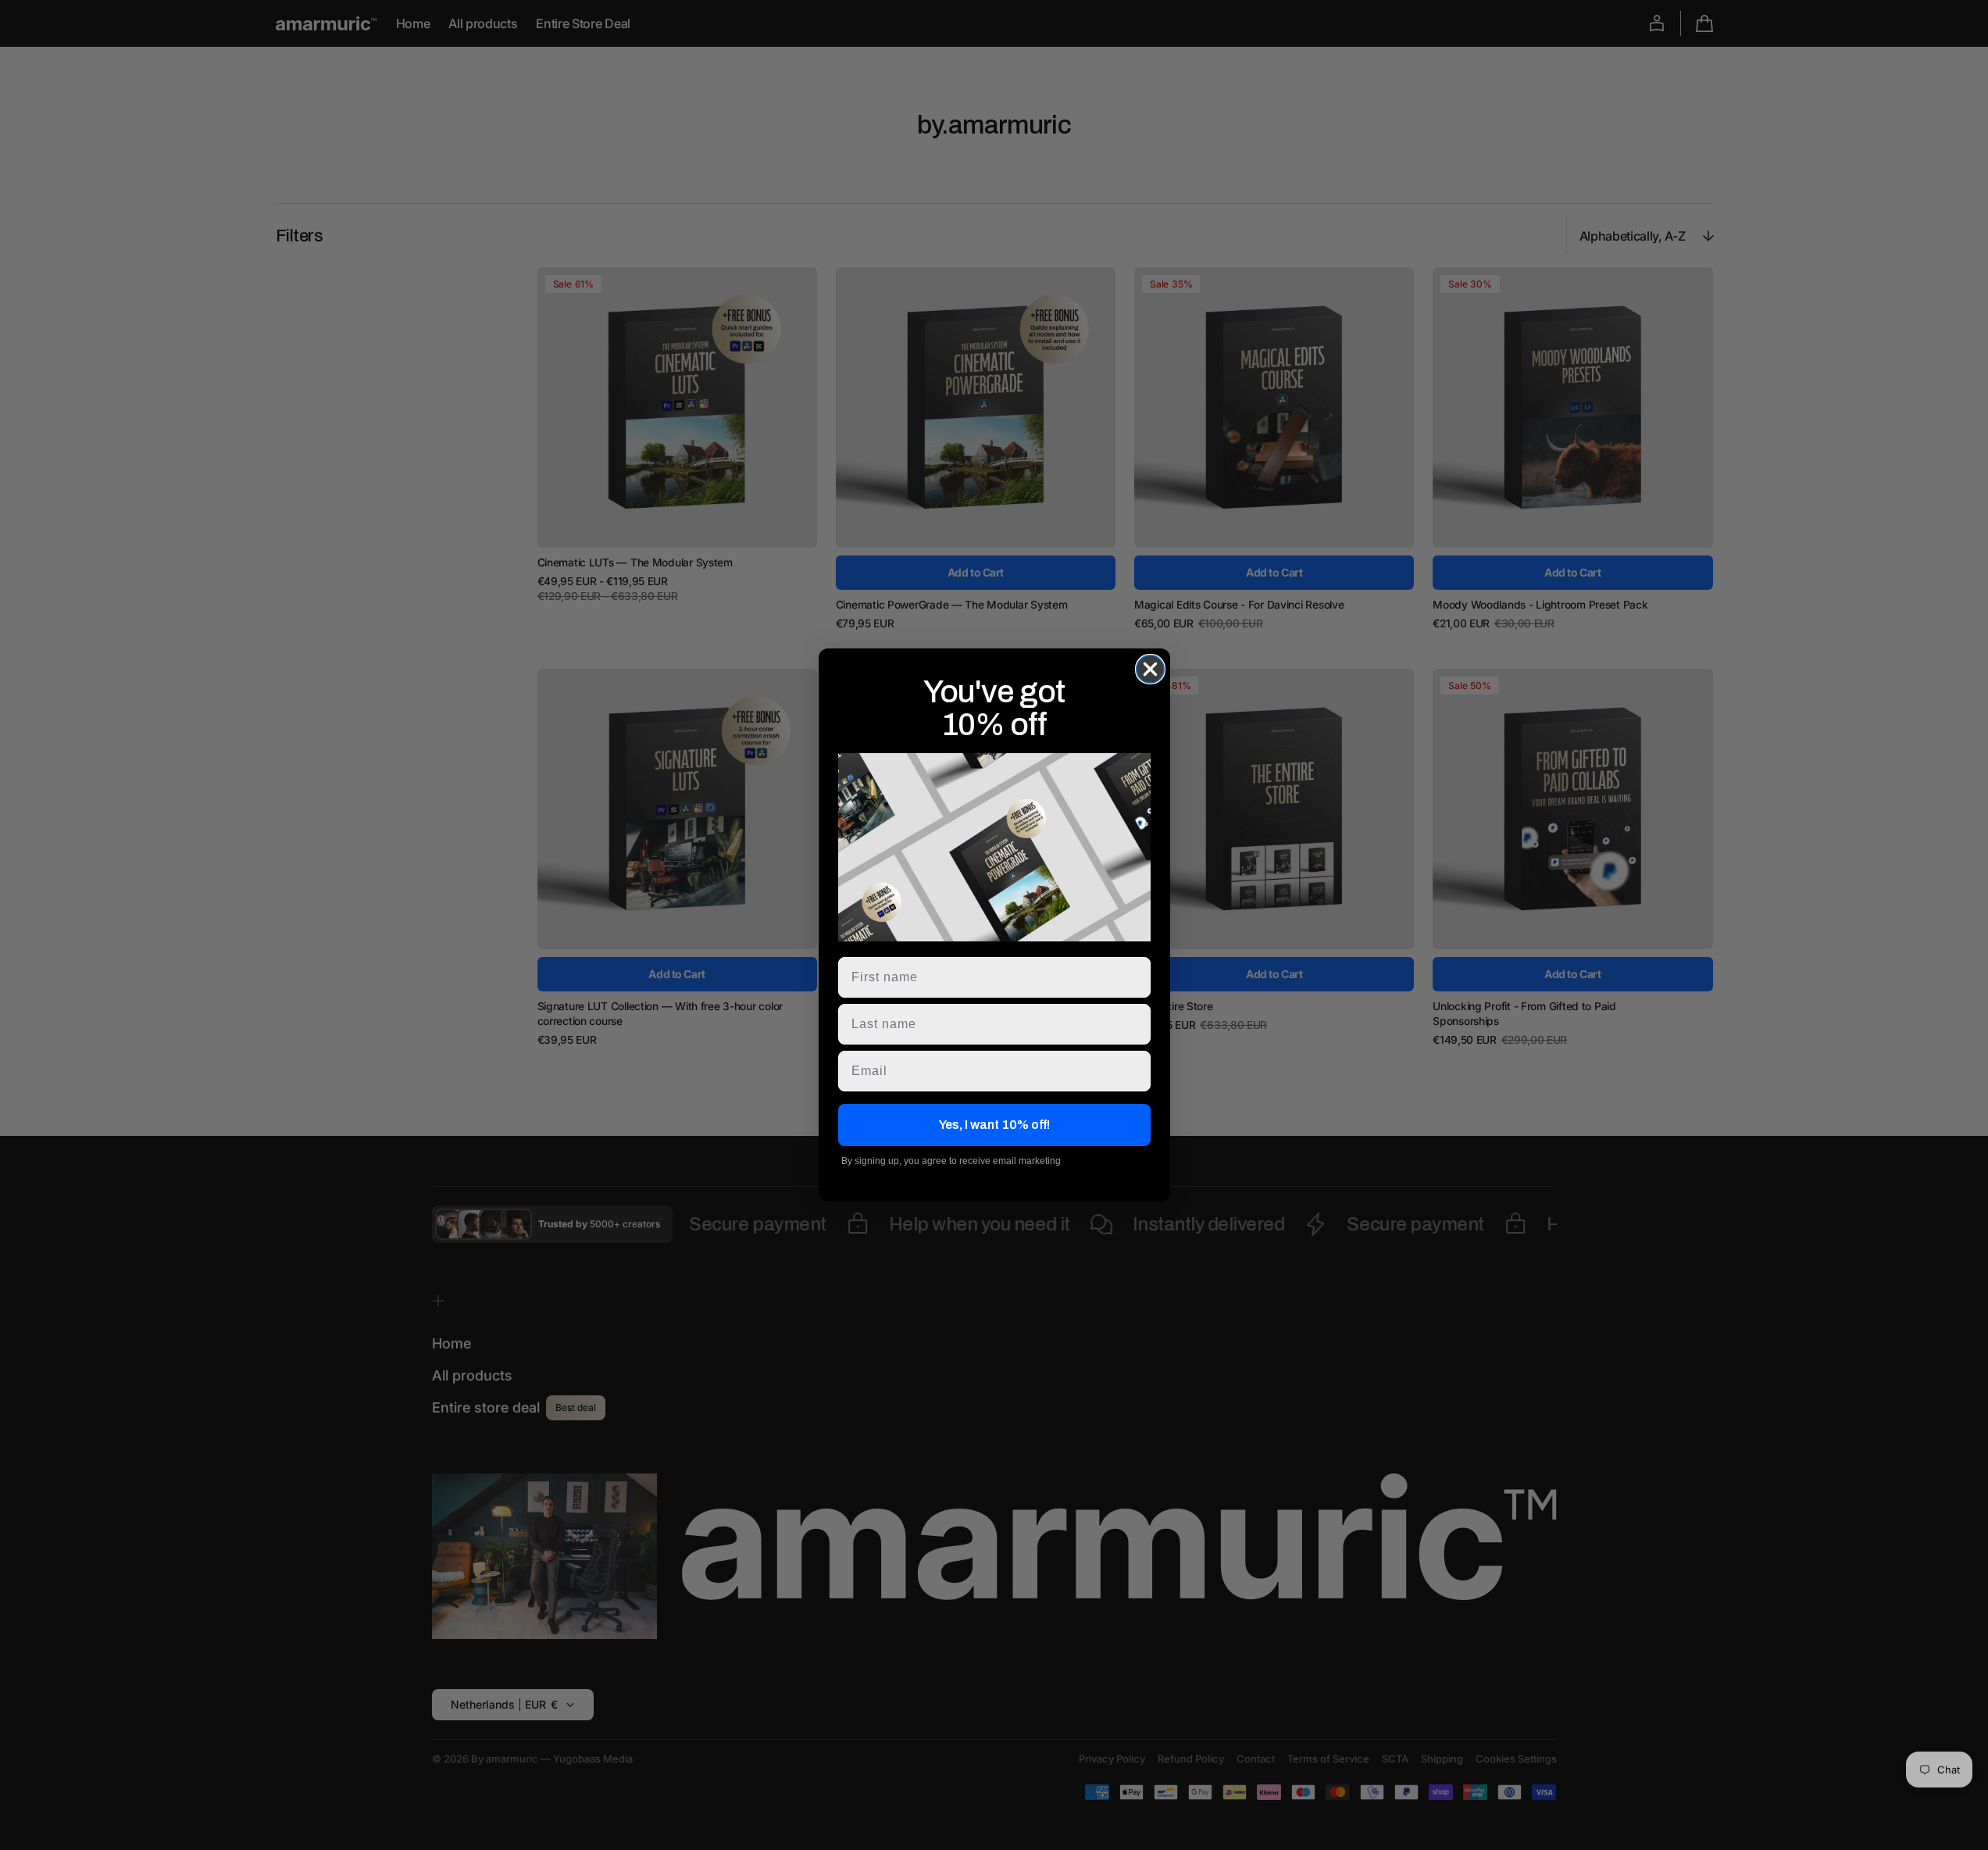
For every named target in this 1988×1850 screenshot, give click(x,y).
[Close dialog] (1150, 669)
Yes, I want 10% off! (994, 1125)
